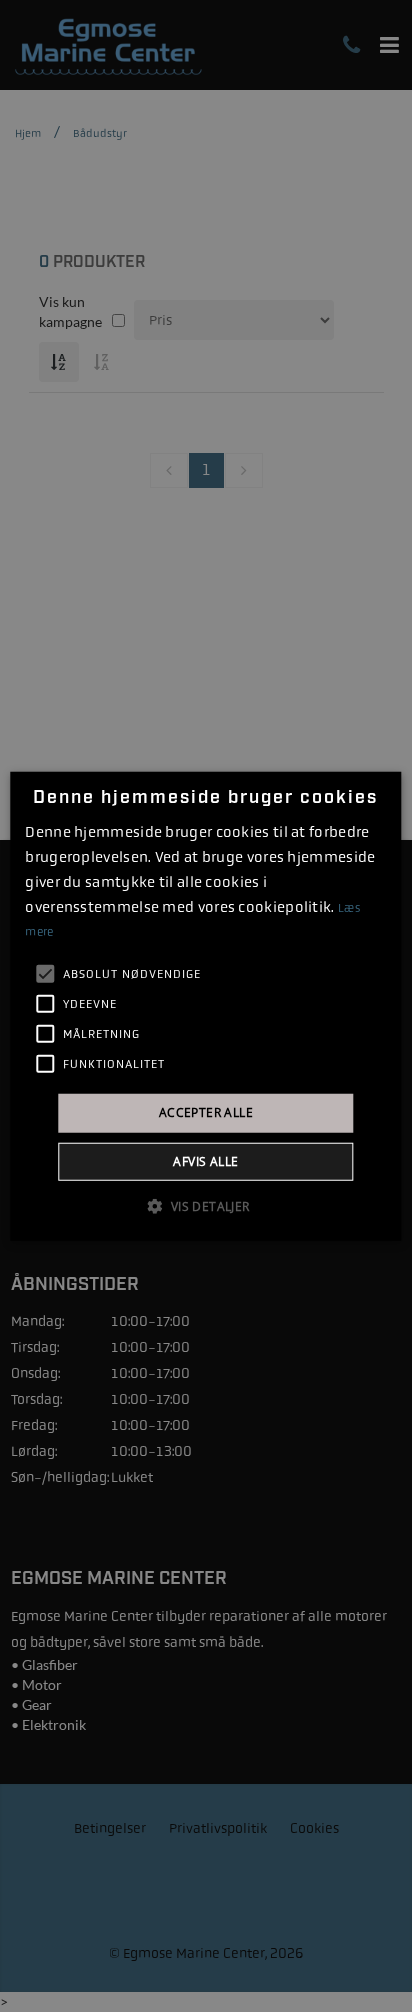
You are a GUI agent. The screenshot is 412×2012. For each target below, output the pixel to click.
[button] (205, 1205)
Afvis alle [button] (205, 1160)
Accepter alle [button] (206, 1112)
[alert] (206, 1006)
